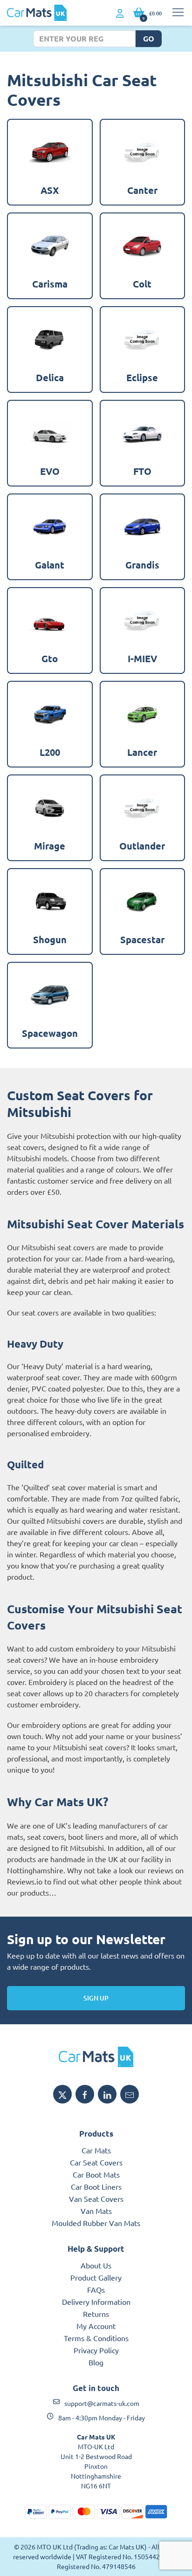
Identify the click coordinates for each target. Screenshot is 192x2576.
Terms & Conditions (96, 2338)
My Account (96, 2326)
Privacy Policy (96, 2350)
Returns (96, 2314)
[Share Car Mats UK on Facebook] (85, 2094)
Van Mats (96, 2211)
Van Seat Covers (96, 2199)
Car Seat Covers (96, 2162)
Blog (96, 2362)
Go (149, 38)
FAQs (96, 2289)
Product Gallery (96, 2277)
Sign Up (96, 1998)
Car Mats (96, 2150)
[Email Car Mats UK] (130, 2094)
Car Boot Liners (96, 2186)
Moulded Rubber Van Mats (96, 2223)
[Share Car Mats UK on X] (62, 2094)
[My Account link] (120, 14)
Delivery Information (96, 2302)
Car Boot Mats (96, 2174)
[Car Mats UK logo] (96, 2057)
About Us (96, 2265)
